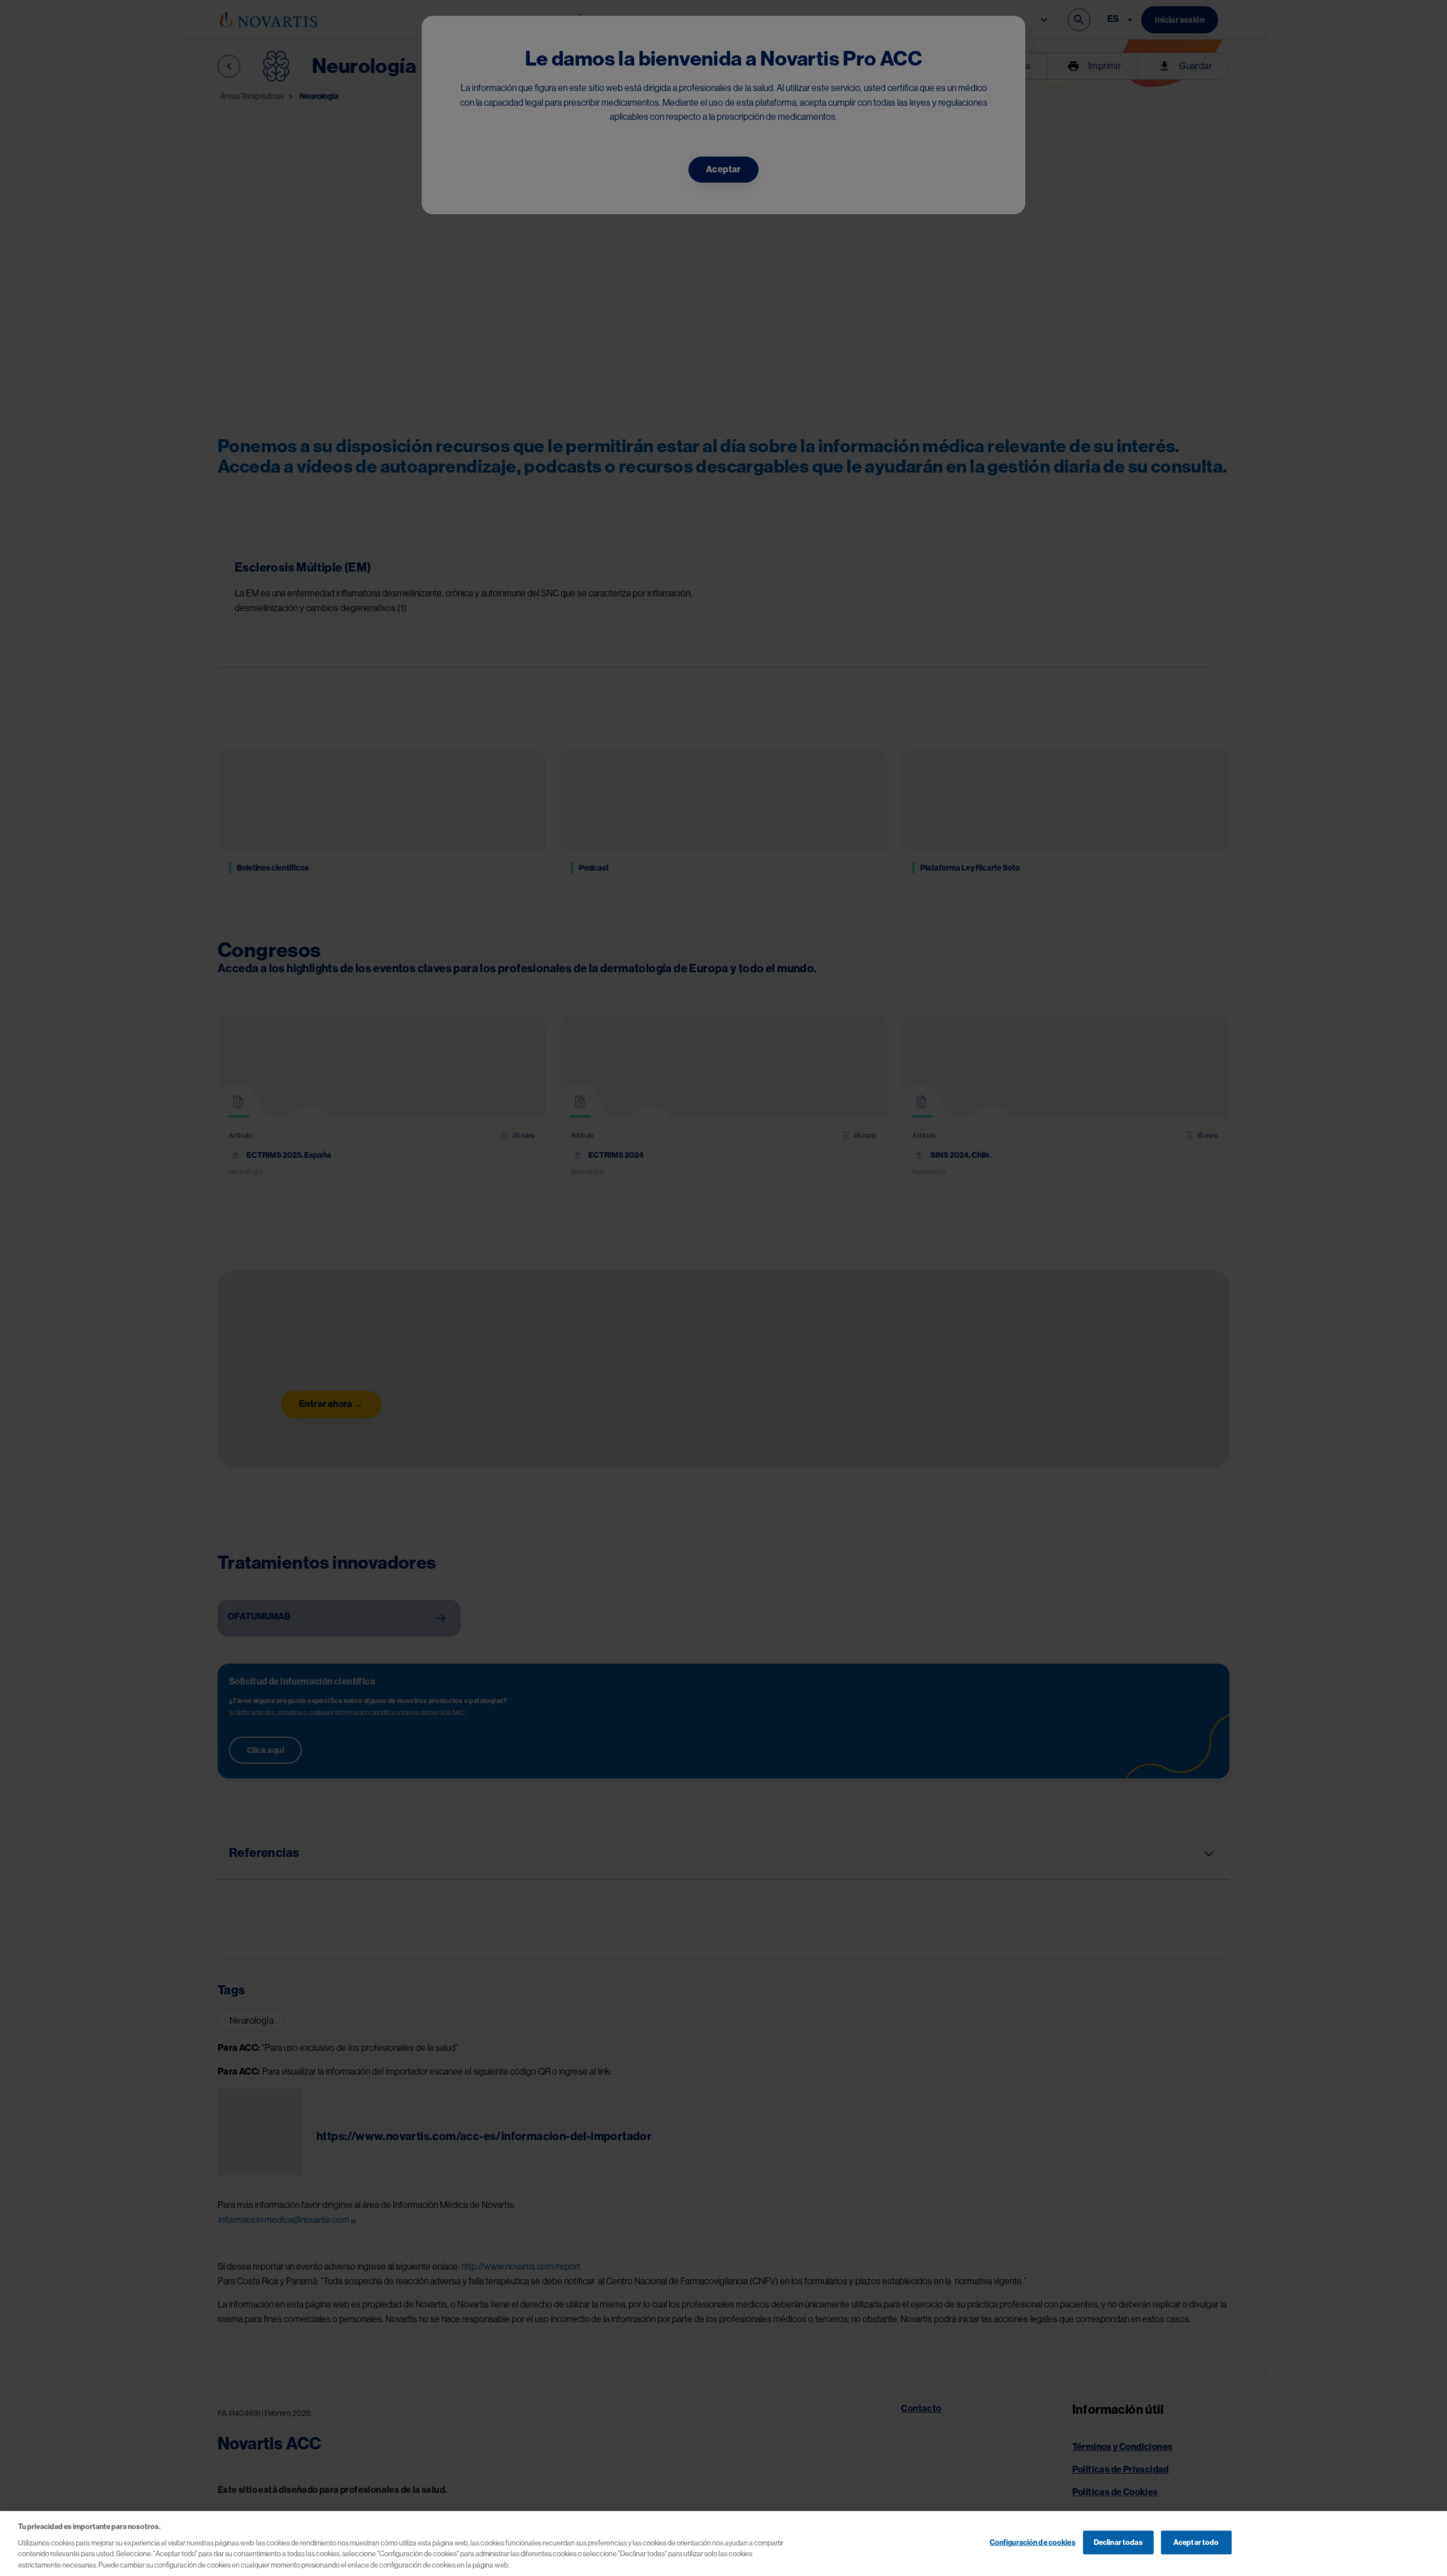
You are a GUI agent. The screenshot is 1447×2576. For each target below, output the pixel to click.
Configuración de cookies (1033, 2542)
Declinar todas (1118, 2542)
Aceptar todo (1196, 2542)
